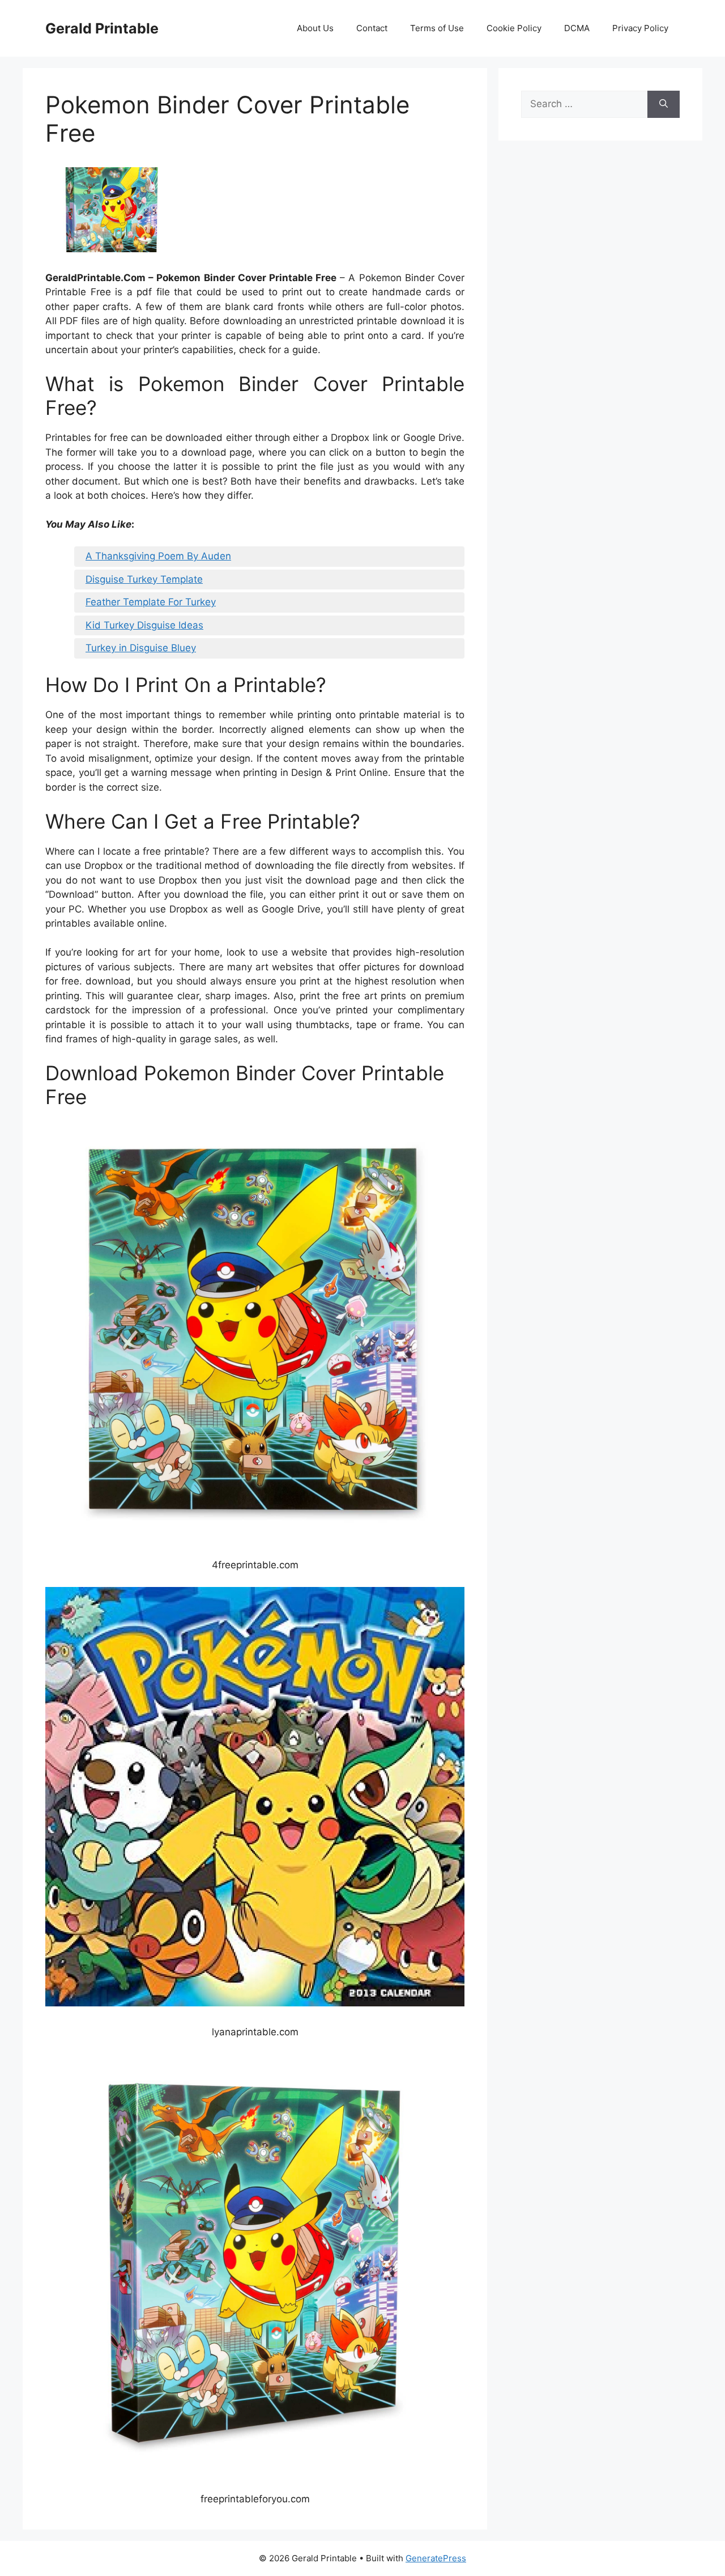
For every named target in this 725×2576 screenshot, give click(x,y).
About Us (315, 28)
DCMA (577, 28)
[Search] (664, 104)
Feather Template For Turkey (151, 602)
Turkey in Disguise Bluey (141, 648)
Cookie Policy (514, 28)
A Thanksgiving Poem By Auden (158, 556)
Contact (372, 28)
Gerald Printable (102, 28)
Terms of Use (437, 28)
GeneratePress (436, 2558)
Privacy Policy (640, 28)
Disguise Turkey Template (144, 579)
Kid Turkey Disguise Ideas (144, 625)
